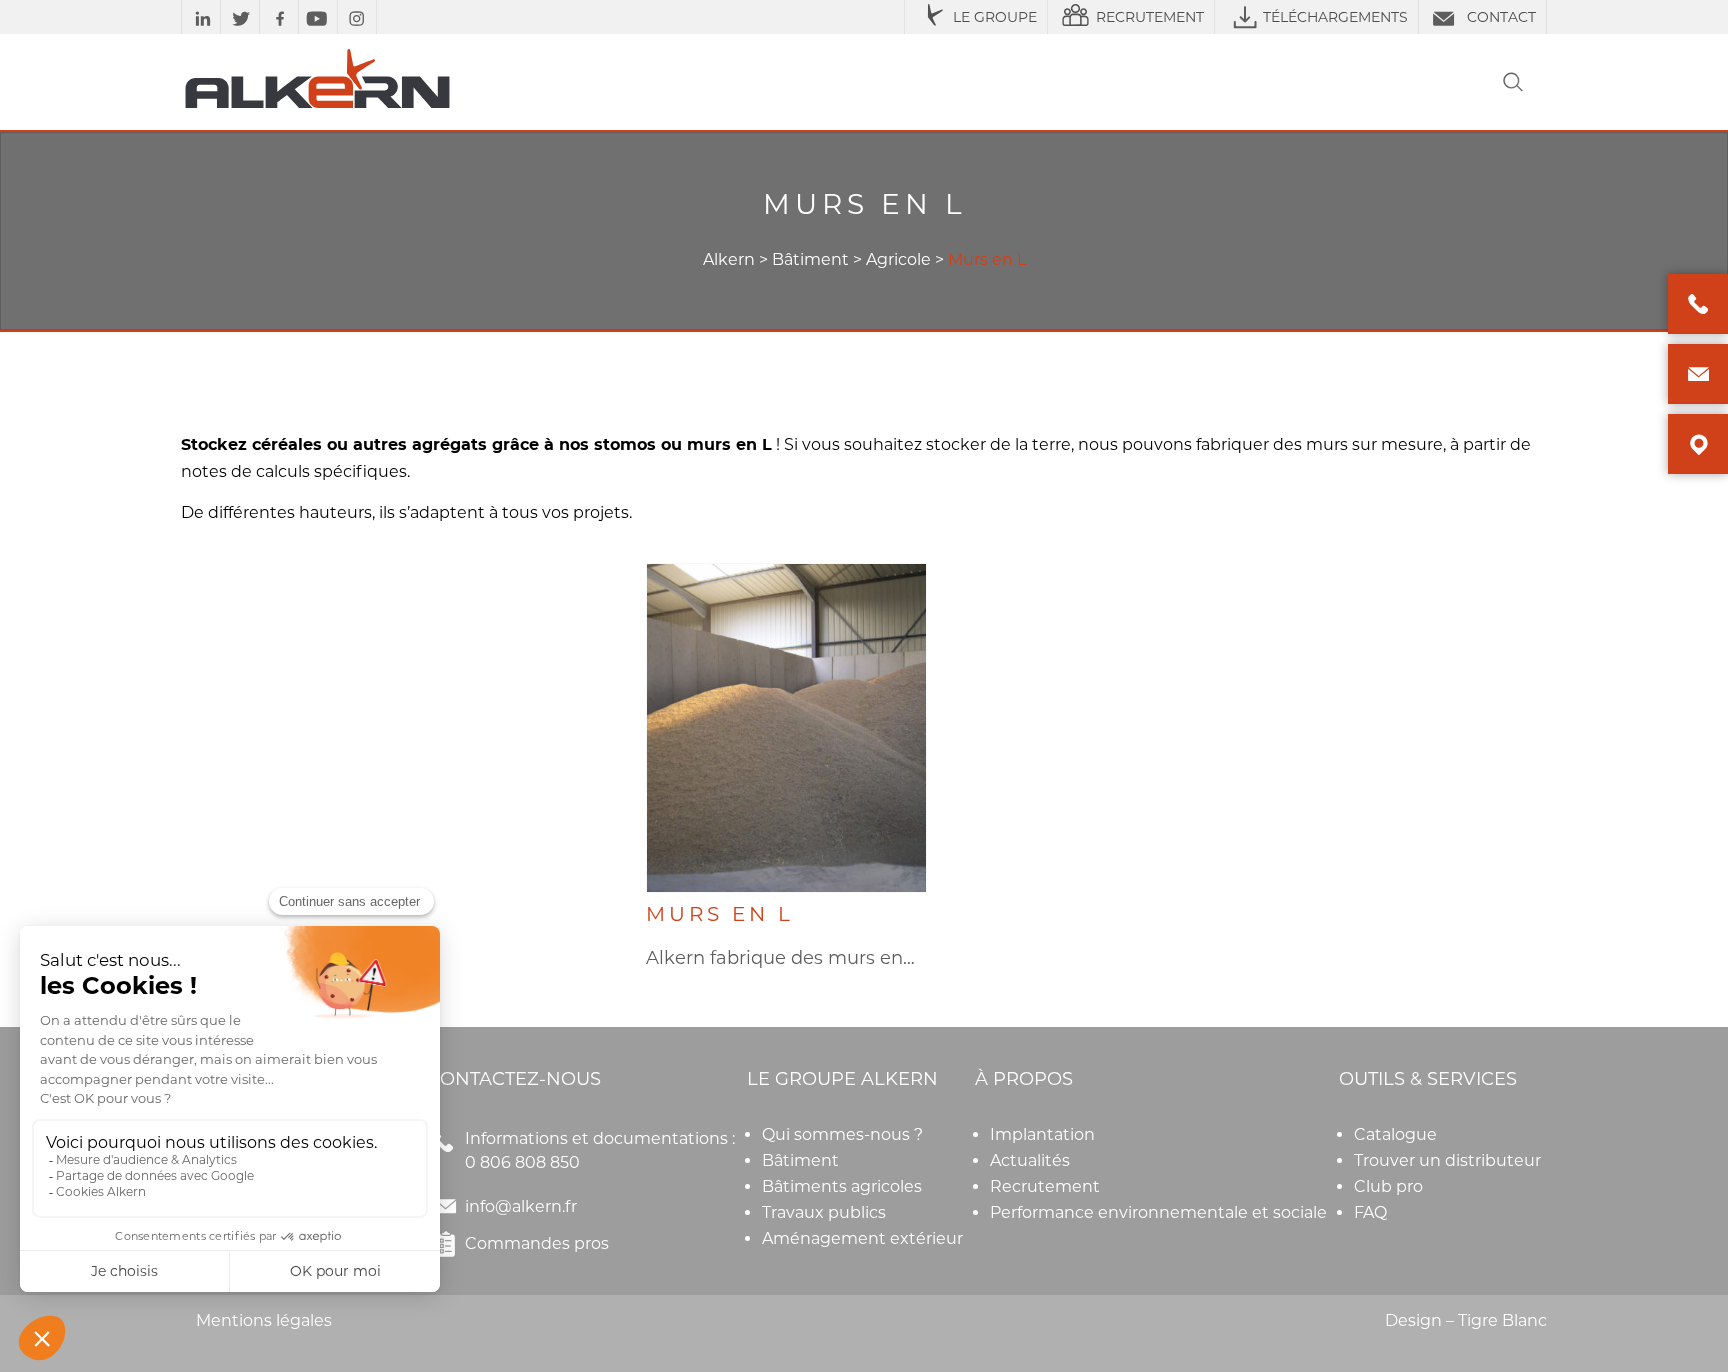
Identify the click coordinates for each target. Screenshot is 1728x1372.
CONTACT (1501, 17)
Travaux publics (824, 1212)
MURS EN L (720, 914)
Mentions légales (264, 1320)
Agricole (898, 259)
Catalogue (1395, 1134)
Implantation (1042, 1134)
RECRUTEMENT (1150, 17)
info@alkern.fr (521, 1206)
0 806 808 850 (522, 1162)
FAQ (1370, 1212)
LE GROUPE (995, 17)
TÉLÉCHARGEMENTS (1335, 17)
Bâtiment (810, 259)
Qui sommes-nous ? (842, 1134)
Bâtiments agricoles (842, 1186)
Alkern (729, 259)
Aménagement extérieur (862, 1238)
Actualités (1030, 1160)
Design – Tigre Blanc (1466, 1320)
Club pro (1388, 1186)
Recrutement (1045, 1186)
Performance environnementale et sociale (1158, 1212)
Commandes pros (537, 1243)
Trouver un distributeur (1447, 1160)
